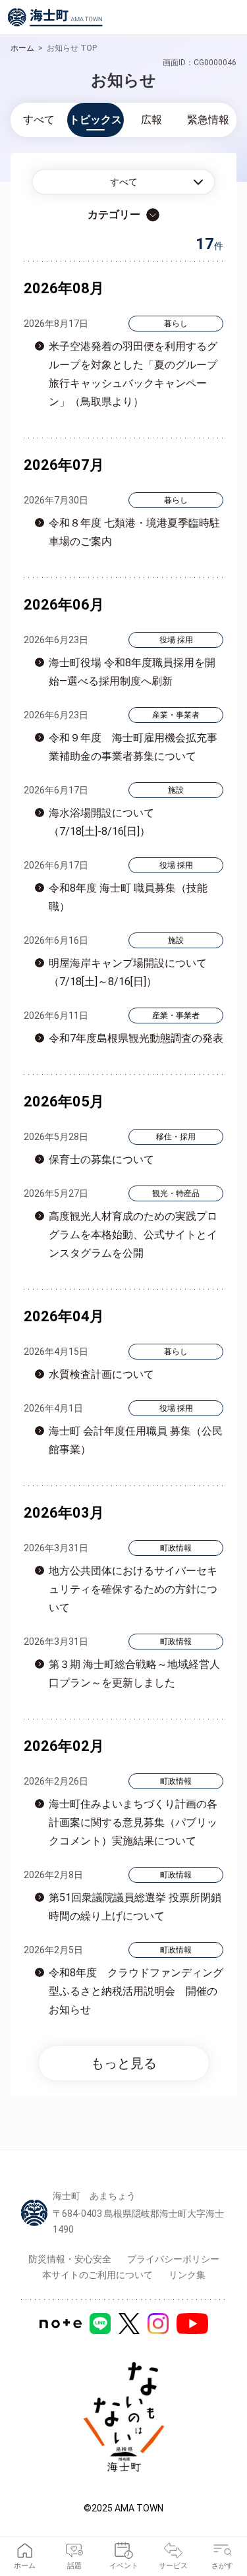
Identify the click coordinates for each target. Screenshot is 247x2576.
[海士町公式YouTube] (192, 2324)
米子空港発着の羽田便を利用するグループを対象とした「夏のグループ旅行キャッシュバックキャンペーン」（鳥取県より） (133, 374)
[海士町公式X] (129, 2324)
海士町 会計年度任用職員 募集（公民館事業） (136, 1440)
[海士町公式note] (61, 2324)
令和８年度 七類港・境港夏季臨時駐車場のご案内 (134, 532)
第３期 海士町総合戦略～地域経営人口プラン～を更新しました (134, 1674)
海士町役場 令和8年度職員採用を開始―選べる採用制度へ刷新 (132, 672)
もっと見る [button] (124, 2063)
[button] (123, 182)
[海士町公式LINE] (100, 2324)
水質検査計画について (101, 1374)
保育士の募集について (101, 1159)
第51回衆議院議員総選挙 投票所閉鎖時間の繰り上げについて (135, 1907)
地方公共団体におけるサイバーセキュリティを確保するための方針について (133, 1589)
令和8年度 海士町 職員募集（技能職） (128, 897)
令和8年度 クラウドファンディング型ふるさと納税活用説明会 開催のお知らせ (136, 1991)
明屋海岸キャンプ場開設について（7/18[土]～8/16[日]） (128, 972)
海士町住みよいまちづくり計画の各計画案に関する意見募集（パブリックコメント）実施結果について (133, 1822)
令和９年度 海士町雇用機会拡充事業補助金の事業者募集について (133, 747)
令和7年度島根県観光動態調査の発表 (136, 1038)
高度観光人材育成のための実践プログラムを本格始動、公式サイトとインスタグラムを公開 (133, 1235)
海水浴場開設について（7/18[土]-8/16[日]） (101, 822)
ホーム (22, 48)
